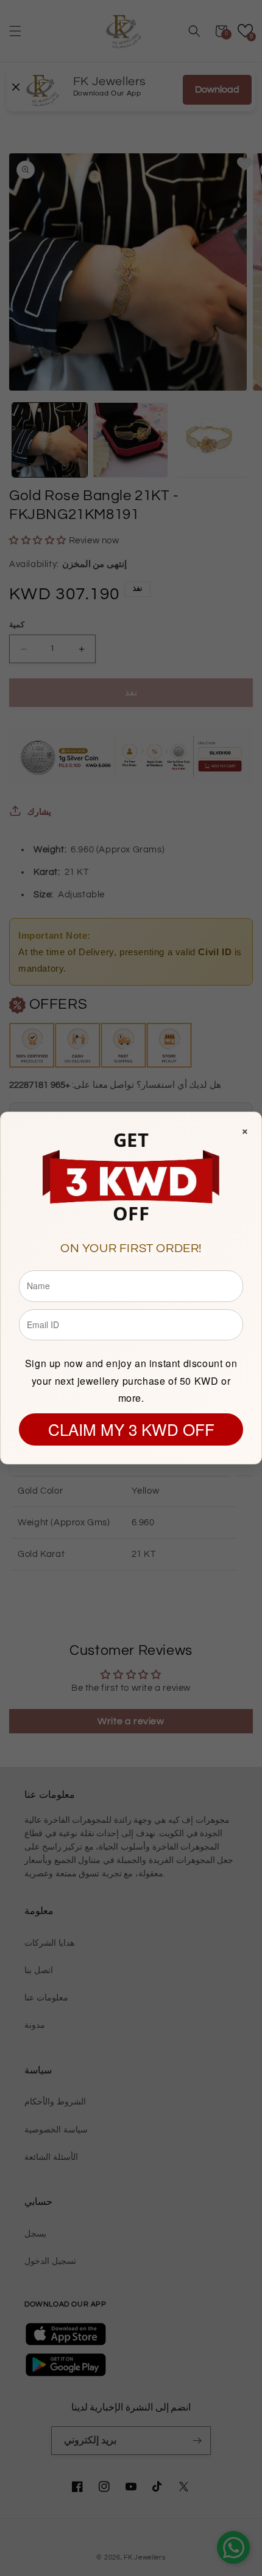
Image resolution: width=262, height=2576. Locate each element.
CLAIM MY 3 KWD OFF (131, 1429)
